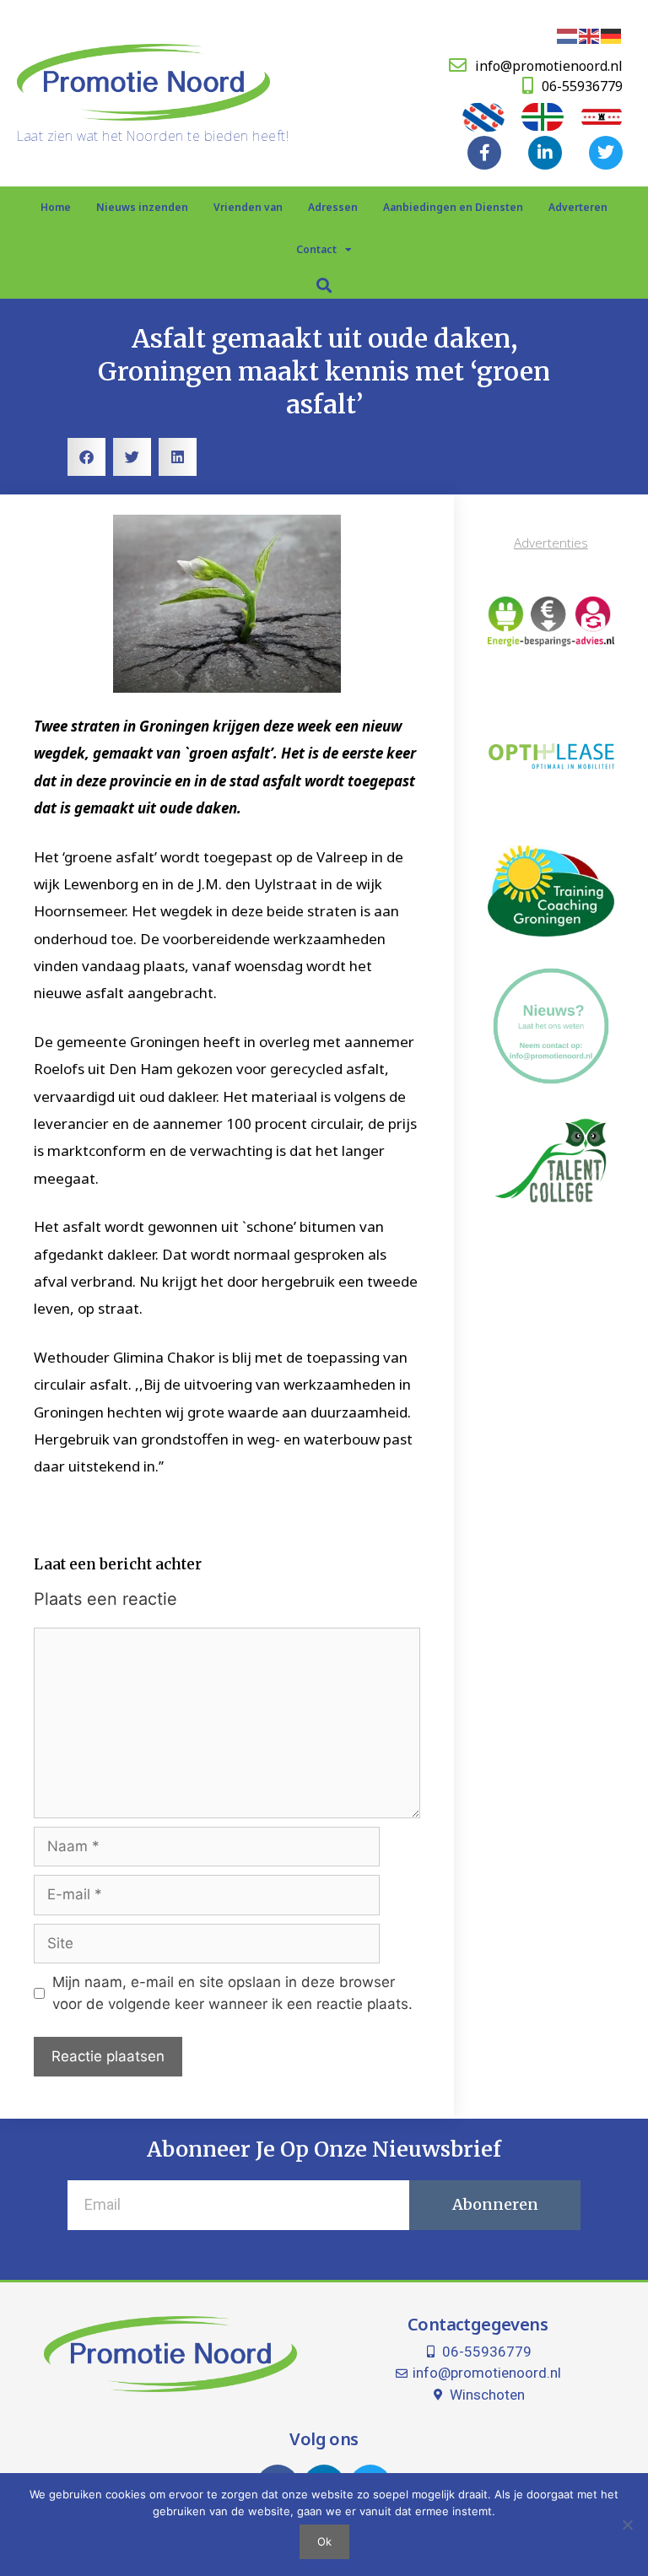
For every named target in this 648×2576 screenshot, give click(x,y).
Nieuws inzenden (142, 207)
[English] (590, 35)
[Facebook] (484, 153)
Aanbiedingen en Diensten (453, 207)
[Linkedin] (545, 153)
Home (56, 207)
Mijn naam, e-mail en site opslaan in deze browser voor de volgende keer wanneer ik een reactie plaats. (232, 1993)
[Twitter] (606, 153)
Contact (316, 249)
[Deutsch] (612, 35)
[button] (324, 285)
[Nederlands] (568, 35)
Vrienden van (248, 207)
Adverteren (578, 207)
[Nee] (627, 2525)
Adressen (333, 207)
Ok (324, 2541)
